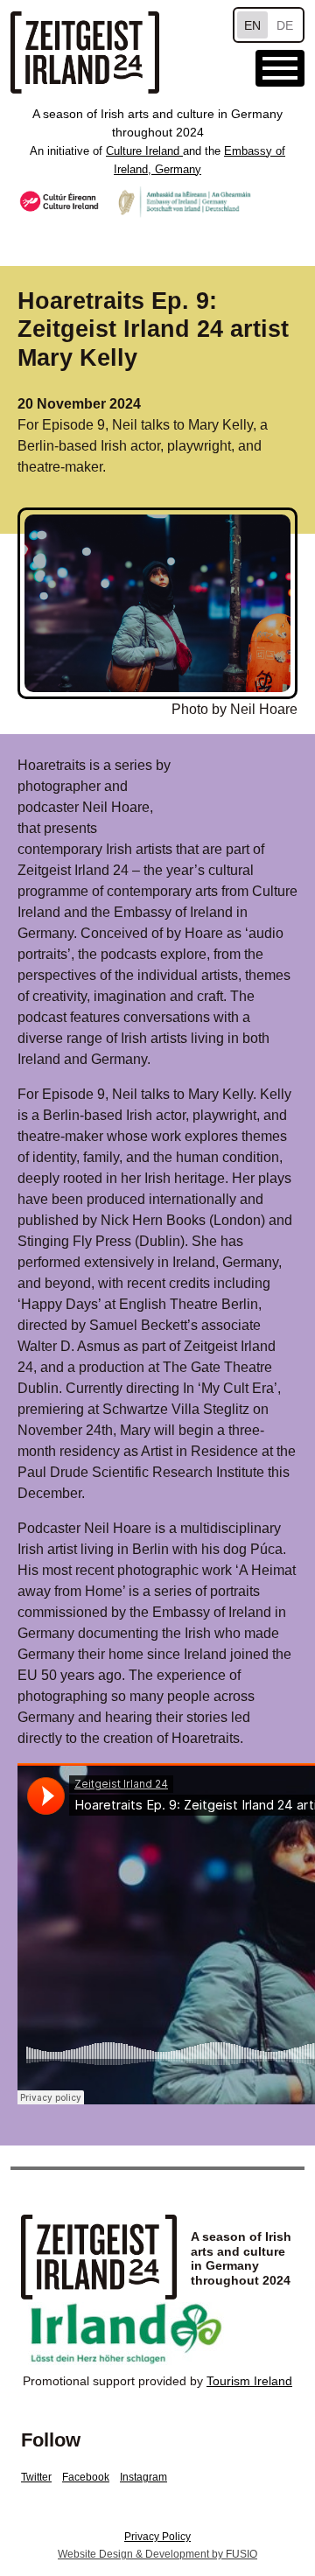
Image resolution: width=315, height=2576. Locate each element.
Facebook (86, 2477)
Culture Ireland (144, 151)
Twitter (36, 2477)
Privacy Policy (157, 2537)
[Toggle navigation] (280, 68)
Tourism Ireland (249, 2381)
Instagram (143, 2477)
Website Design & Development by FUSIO (157, 2554)
